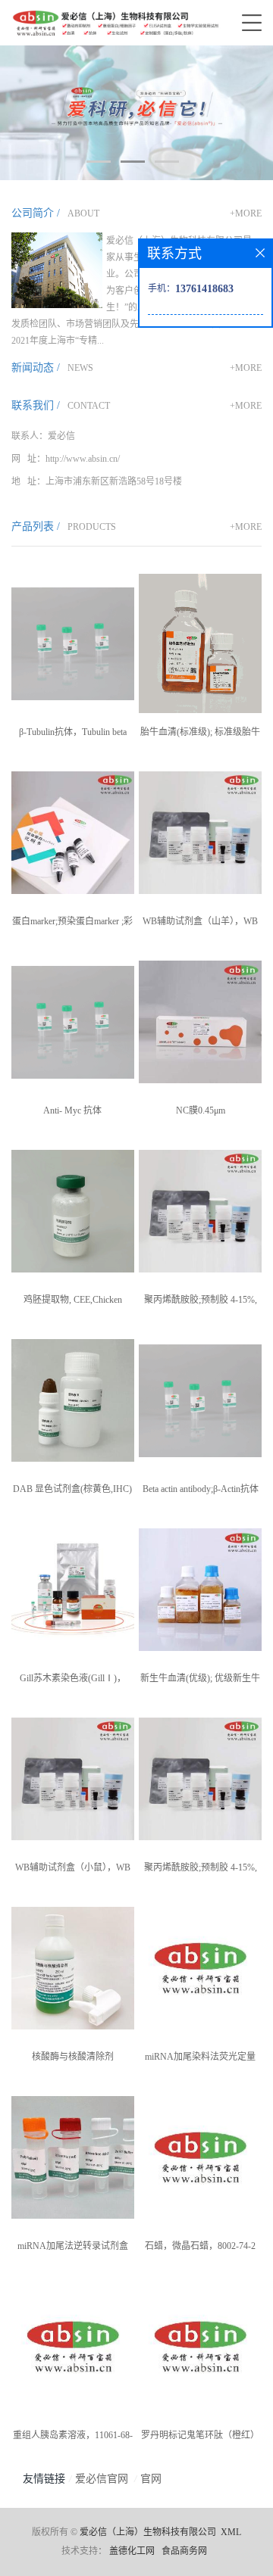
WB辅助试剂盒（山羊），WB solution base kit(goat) (200, 924)
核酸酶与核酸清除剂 (73, 2057)
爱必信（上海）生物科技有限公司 (148, 2532)
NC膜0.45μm (201, 1110)
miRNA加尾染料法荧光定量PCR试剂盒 (200, 2060)
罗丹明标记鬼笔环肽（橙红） (200, 2435)
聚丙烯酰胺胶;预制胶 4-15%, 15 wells (201, 1303)
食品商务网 (184, 2551)
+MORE (246, 213)
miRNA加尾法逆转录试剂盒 (73, 2246)
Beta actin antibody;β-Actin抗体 (201, 1489)
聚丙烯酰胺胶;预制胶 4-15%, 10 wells (201, 1870)
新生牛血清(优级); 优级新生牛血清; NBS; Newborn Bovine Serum (200, 1681)
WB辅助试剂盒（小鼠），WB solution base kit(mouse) (73, 1870)
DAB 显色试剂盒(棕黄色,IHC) (72, 1489)
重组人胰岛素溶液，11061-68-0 (73, 2438)
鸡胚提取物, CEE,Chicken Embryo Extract (73, 1303)
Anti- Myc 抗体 (72, 1110)
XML (231, 2532)
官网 (151, 2479)
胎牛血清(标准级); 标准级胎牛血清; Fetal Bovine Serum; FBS (200, 735)
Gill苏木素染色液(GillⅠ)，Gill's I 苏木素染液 (73, 1681)
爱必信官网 (102, 2479)
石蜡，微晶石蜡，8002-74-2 (200, 2246)
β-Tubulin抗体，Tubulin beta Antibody (73, 735)
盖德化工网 (132, 2551)
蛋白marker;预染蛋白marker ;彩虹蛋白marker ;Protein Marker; (72, 924)
